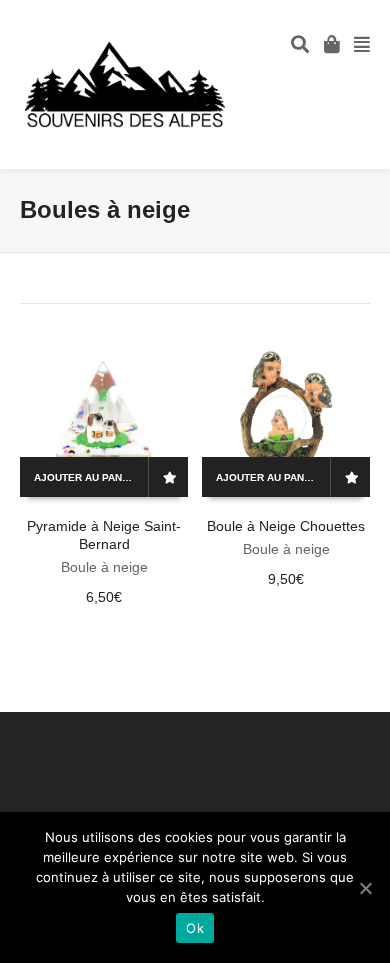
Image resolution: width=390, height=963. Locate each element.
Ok (195, 928)
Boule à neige (104, 567)
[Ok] (365, 888)
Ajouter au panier (86, 477)
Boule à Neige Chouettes (286, 526)
